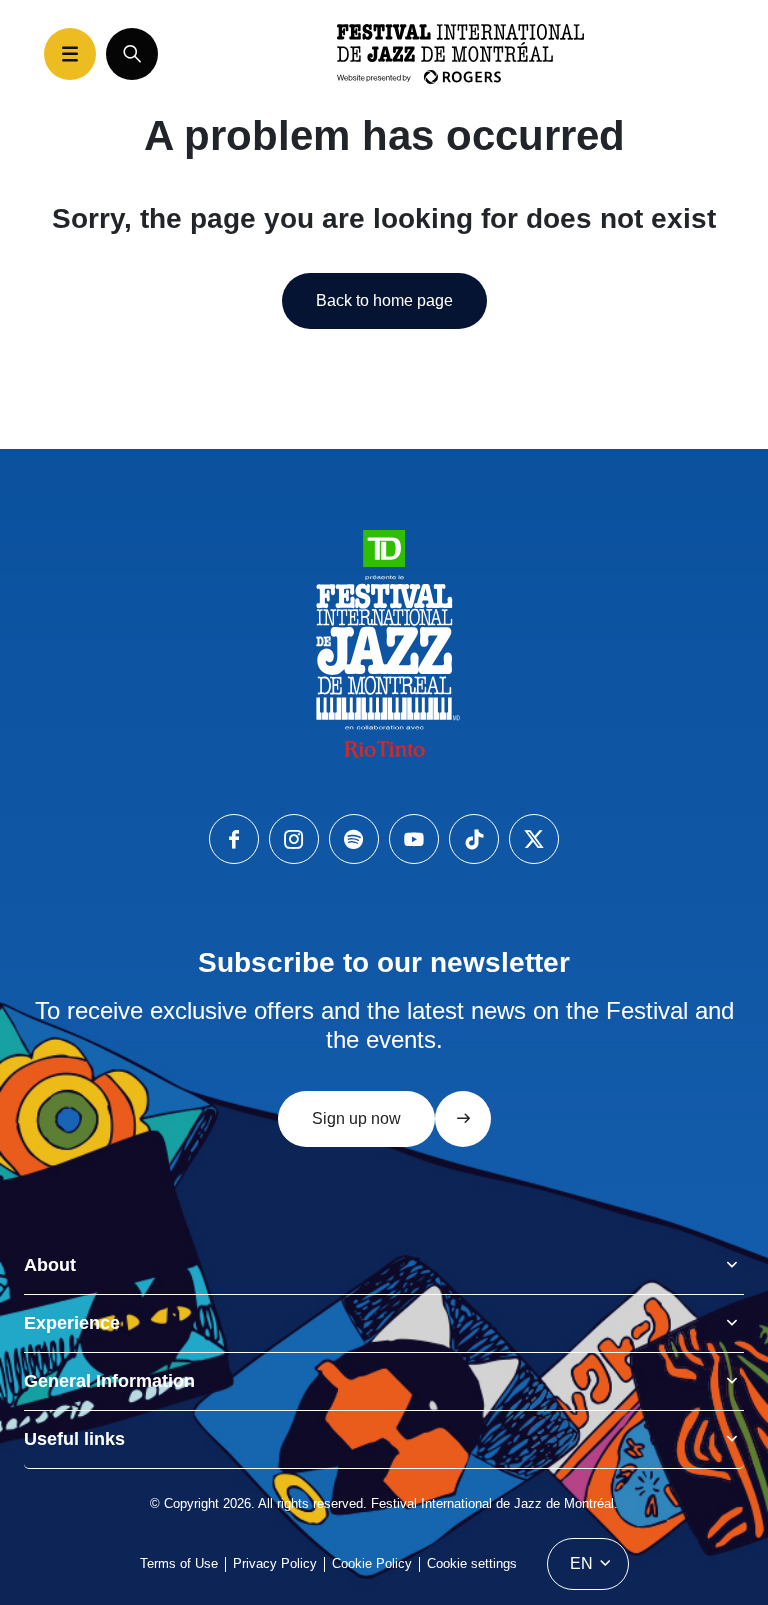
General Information (109, 1381)
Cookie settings (472, 1563)
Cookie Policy (372, 1563)
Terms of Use (179, 1563)
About (50, 1265)
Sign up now (356, 1118)
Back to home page (384, 300)
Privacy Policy (275, 1563)
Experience (72, 1323)
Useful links (74, 1439)
